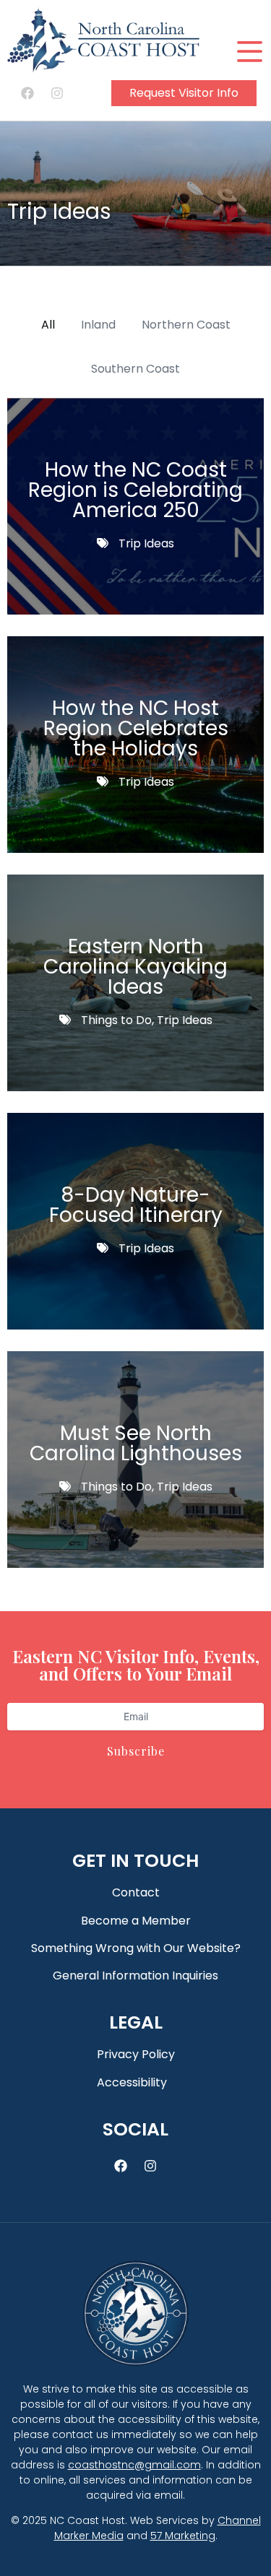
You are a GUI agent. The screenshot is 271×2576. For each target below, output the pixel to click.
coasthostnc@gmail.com (134, 2465)
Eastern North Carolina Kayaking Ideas (135, 967)
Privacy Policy (136, 2054)
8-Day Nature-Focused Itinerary (136, 1205)
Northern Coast (186, 325)
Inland (98, 325)
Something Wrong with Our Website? (136, 1948)
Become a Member (136, 1921)
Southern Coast (135, 369)
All (48, 325)
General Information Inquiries (135, 1976)
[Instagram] (57, 93)
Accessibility (132, 2082)
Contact (136, 1892)
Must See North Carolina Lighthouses (136, 1443)
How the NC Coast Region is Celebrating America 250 (135, 490)
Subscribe (136, 1751)
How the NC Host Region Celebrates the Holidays (136, 728)
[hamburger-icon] (248, 52)
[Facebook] (27, 93)
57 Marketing (183, 2536)
